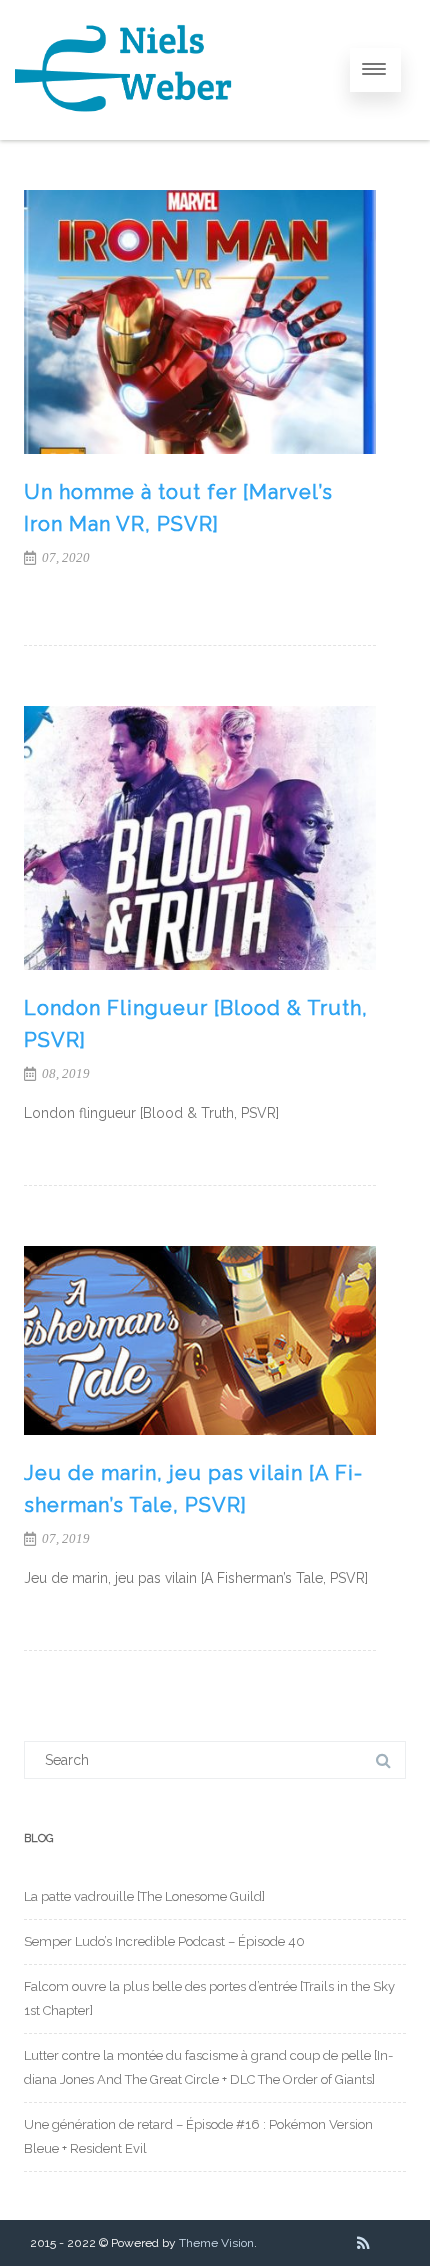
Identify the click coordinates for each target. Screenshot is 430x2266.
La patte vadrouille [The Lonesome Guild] (144, 1896)
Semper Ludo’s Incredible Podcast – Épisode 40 (164, 1941)
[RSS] (363, 2243)
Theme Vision (216, 2243)
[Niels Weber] (124, 133)
